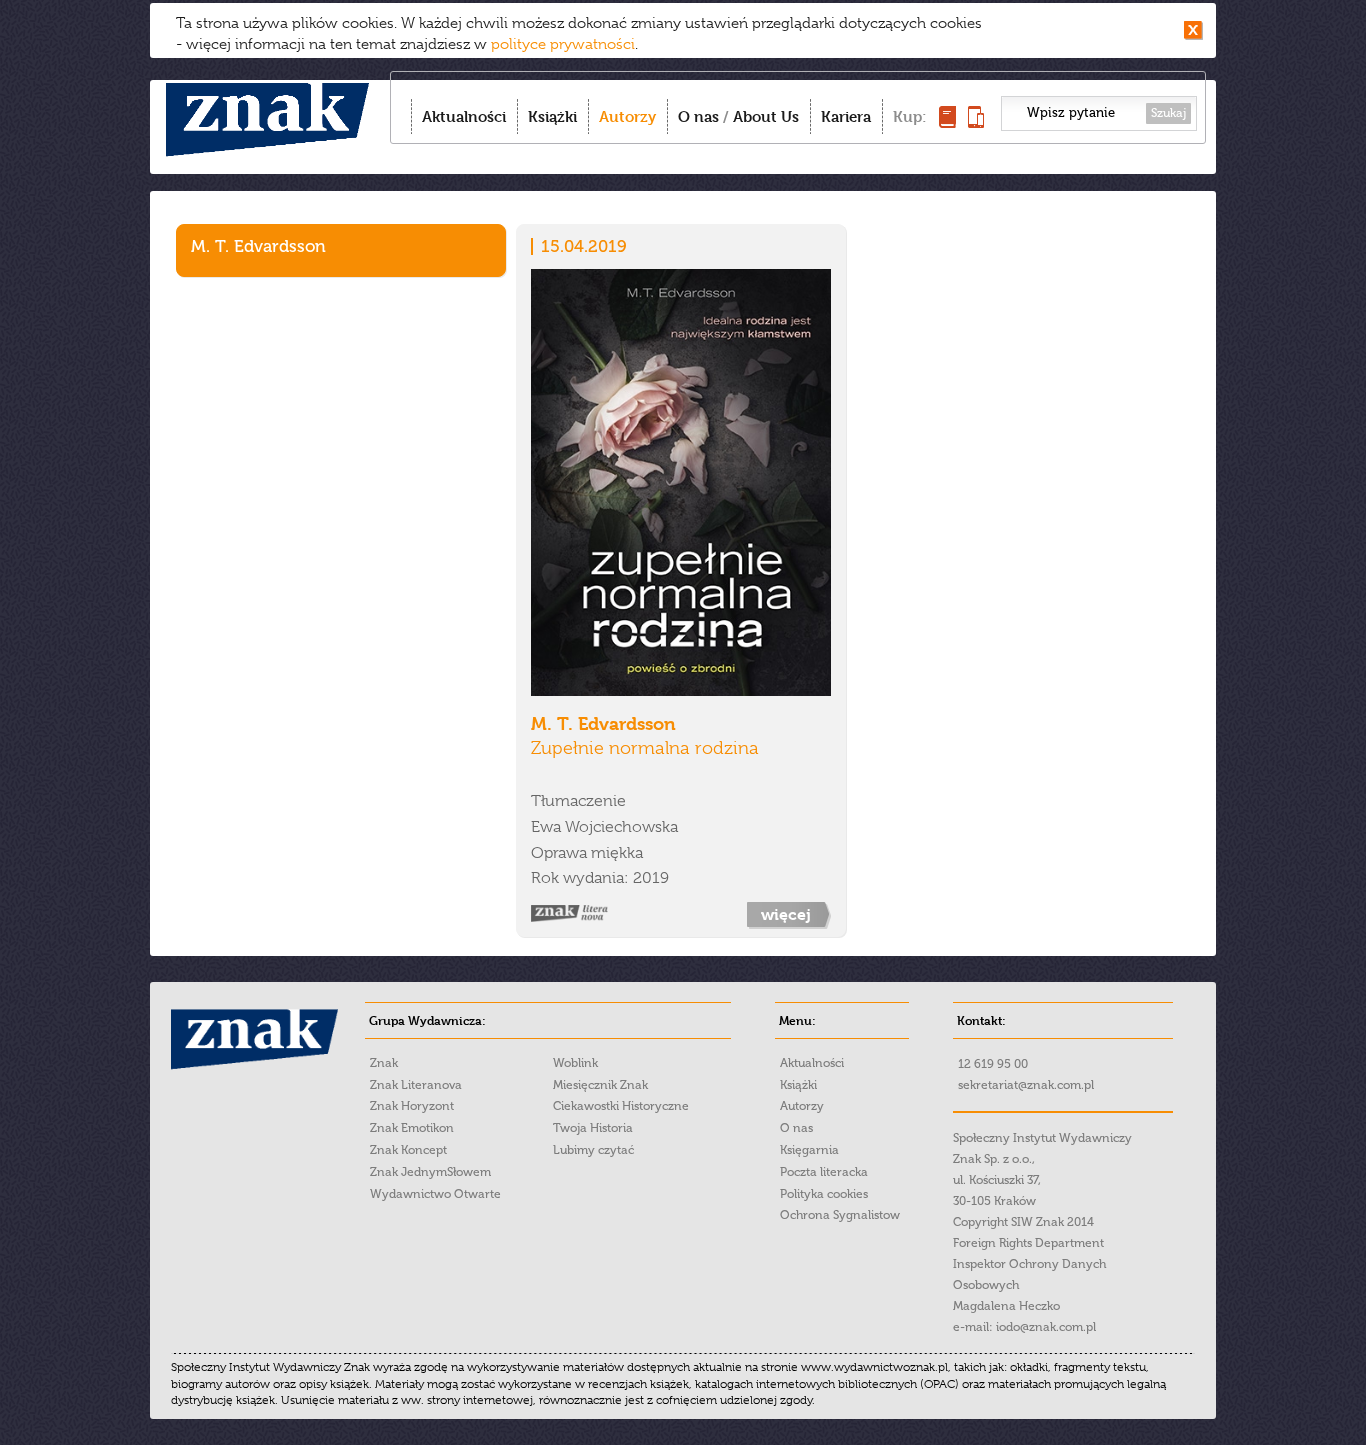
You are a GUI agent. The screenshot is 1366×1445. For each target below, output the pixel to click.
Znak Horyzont (412, 1106)
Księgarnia (809, 1150)
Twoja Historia (593, 1128)
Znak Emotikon (412, 1128)
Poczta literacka (824, 1172)
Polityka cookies (824, 1194)
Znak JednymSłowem (430, 1172)
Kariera (846, 116)
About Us (766, 116)
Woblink (575, 1063)
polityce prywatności (563, 44)
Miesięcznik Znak (600, 1085)
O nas (698, 116)
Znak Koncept (408, 1150)
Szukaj (1168, 113)
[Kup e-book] (976, 122)
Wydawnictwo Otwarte (435, 1194)
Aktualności (464, 116)
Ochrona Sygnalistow (840, 1215)
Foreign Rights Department (1028, 1243)
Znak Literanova (416, 1085)
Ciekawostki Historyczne (621, 1106)
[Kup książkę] (947, 122)
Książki (552, 116)
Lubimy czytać (593, 1150)
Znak (384, 1063)
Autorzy (627, 116)
